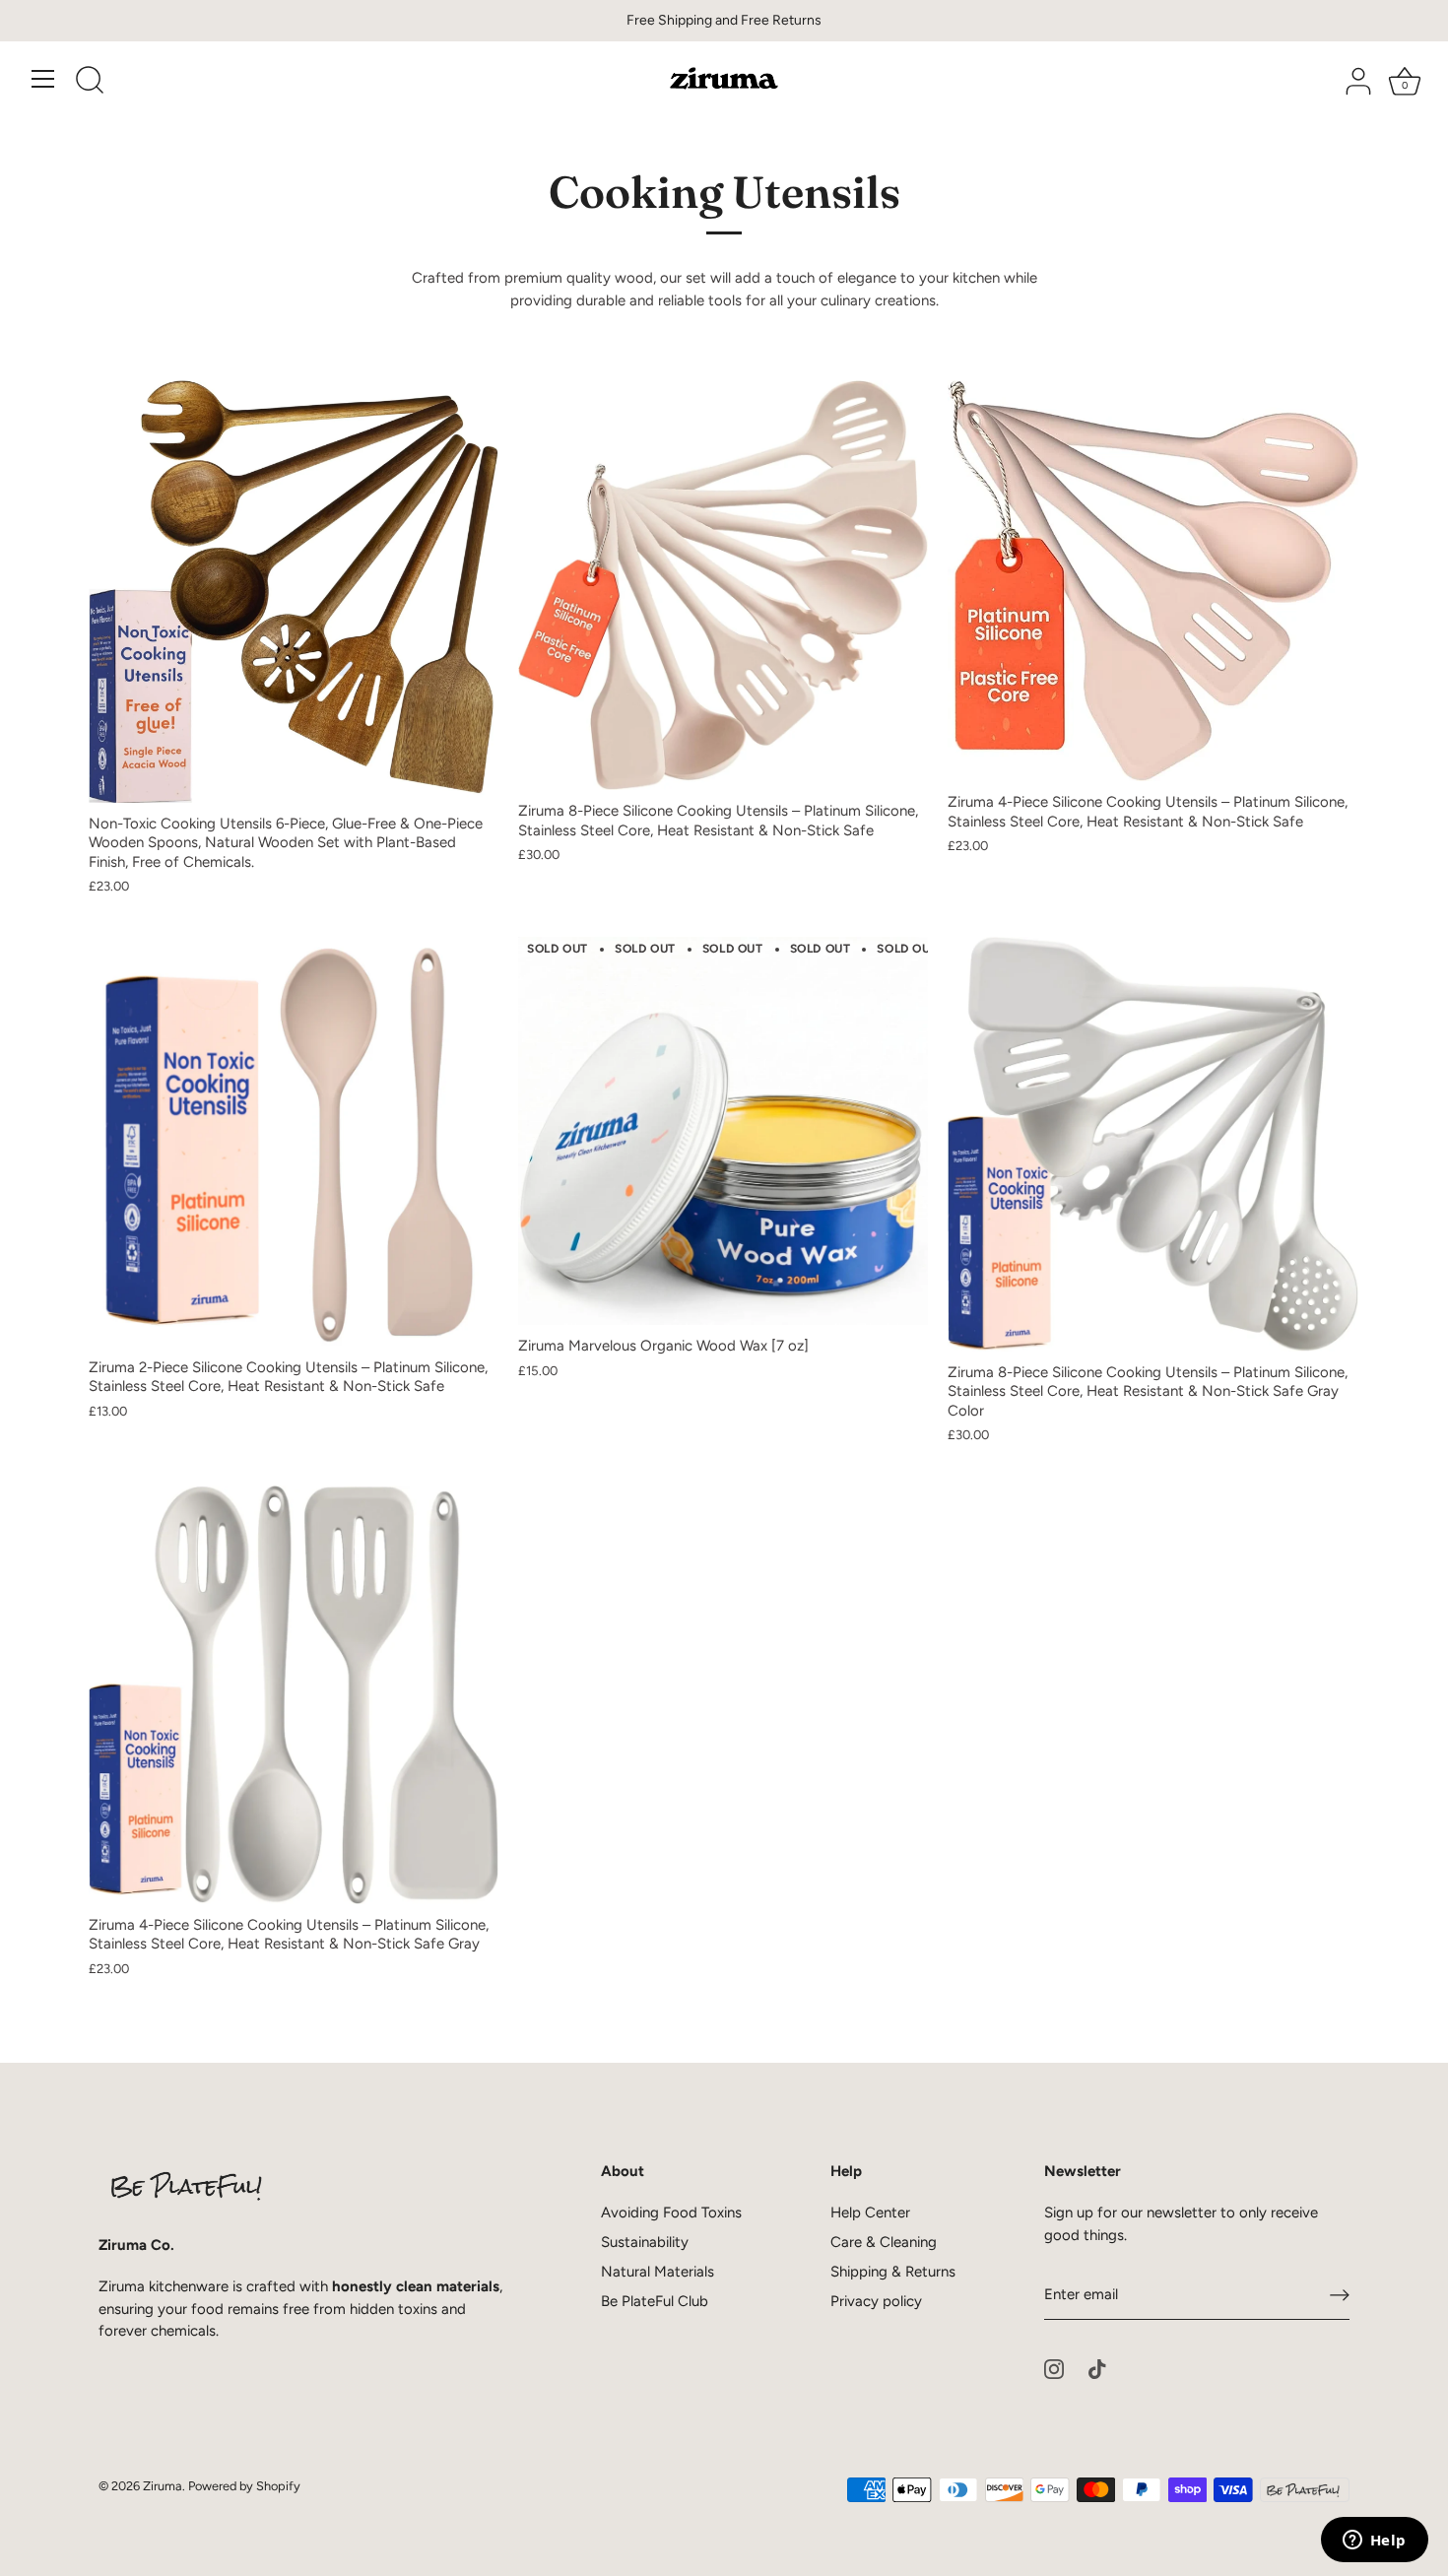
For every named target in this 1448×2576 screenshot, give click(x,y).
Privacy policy (876, 2301)
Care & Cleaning (884, 2242)
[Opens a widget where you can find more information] (1374, 2542)
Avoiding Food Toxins (671, 2213)
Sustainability (645, 2242)
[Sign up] (1340, 2295)
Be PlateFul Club (655, 2301)
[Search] (90, 82)
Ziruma (163, 2486)
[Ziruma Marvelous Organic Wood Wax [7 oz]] (723, 1131)
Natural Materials (658, 2272)
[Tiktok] (1097, 2368)
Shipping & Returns (893, 2272)
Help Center (870, 2213)
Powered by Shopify (244, 2486)
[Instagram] (1054, 2368)
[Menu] (43, 79)
